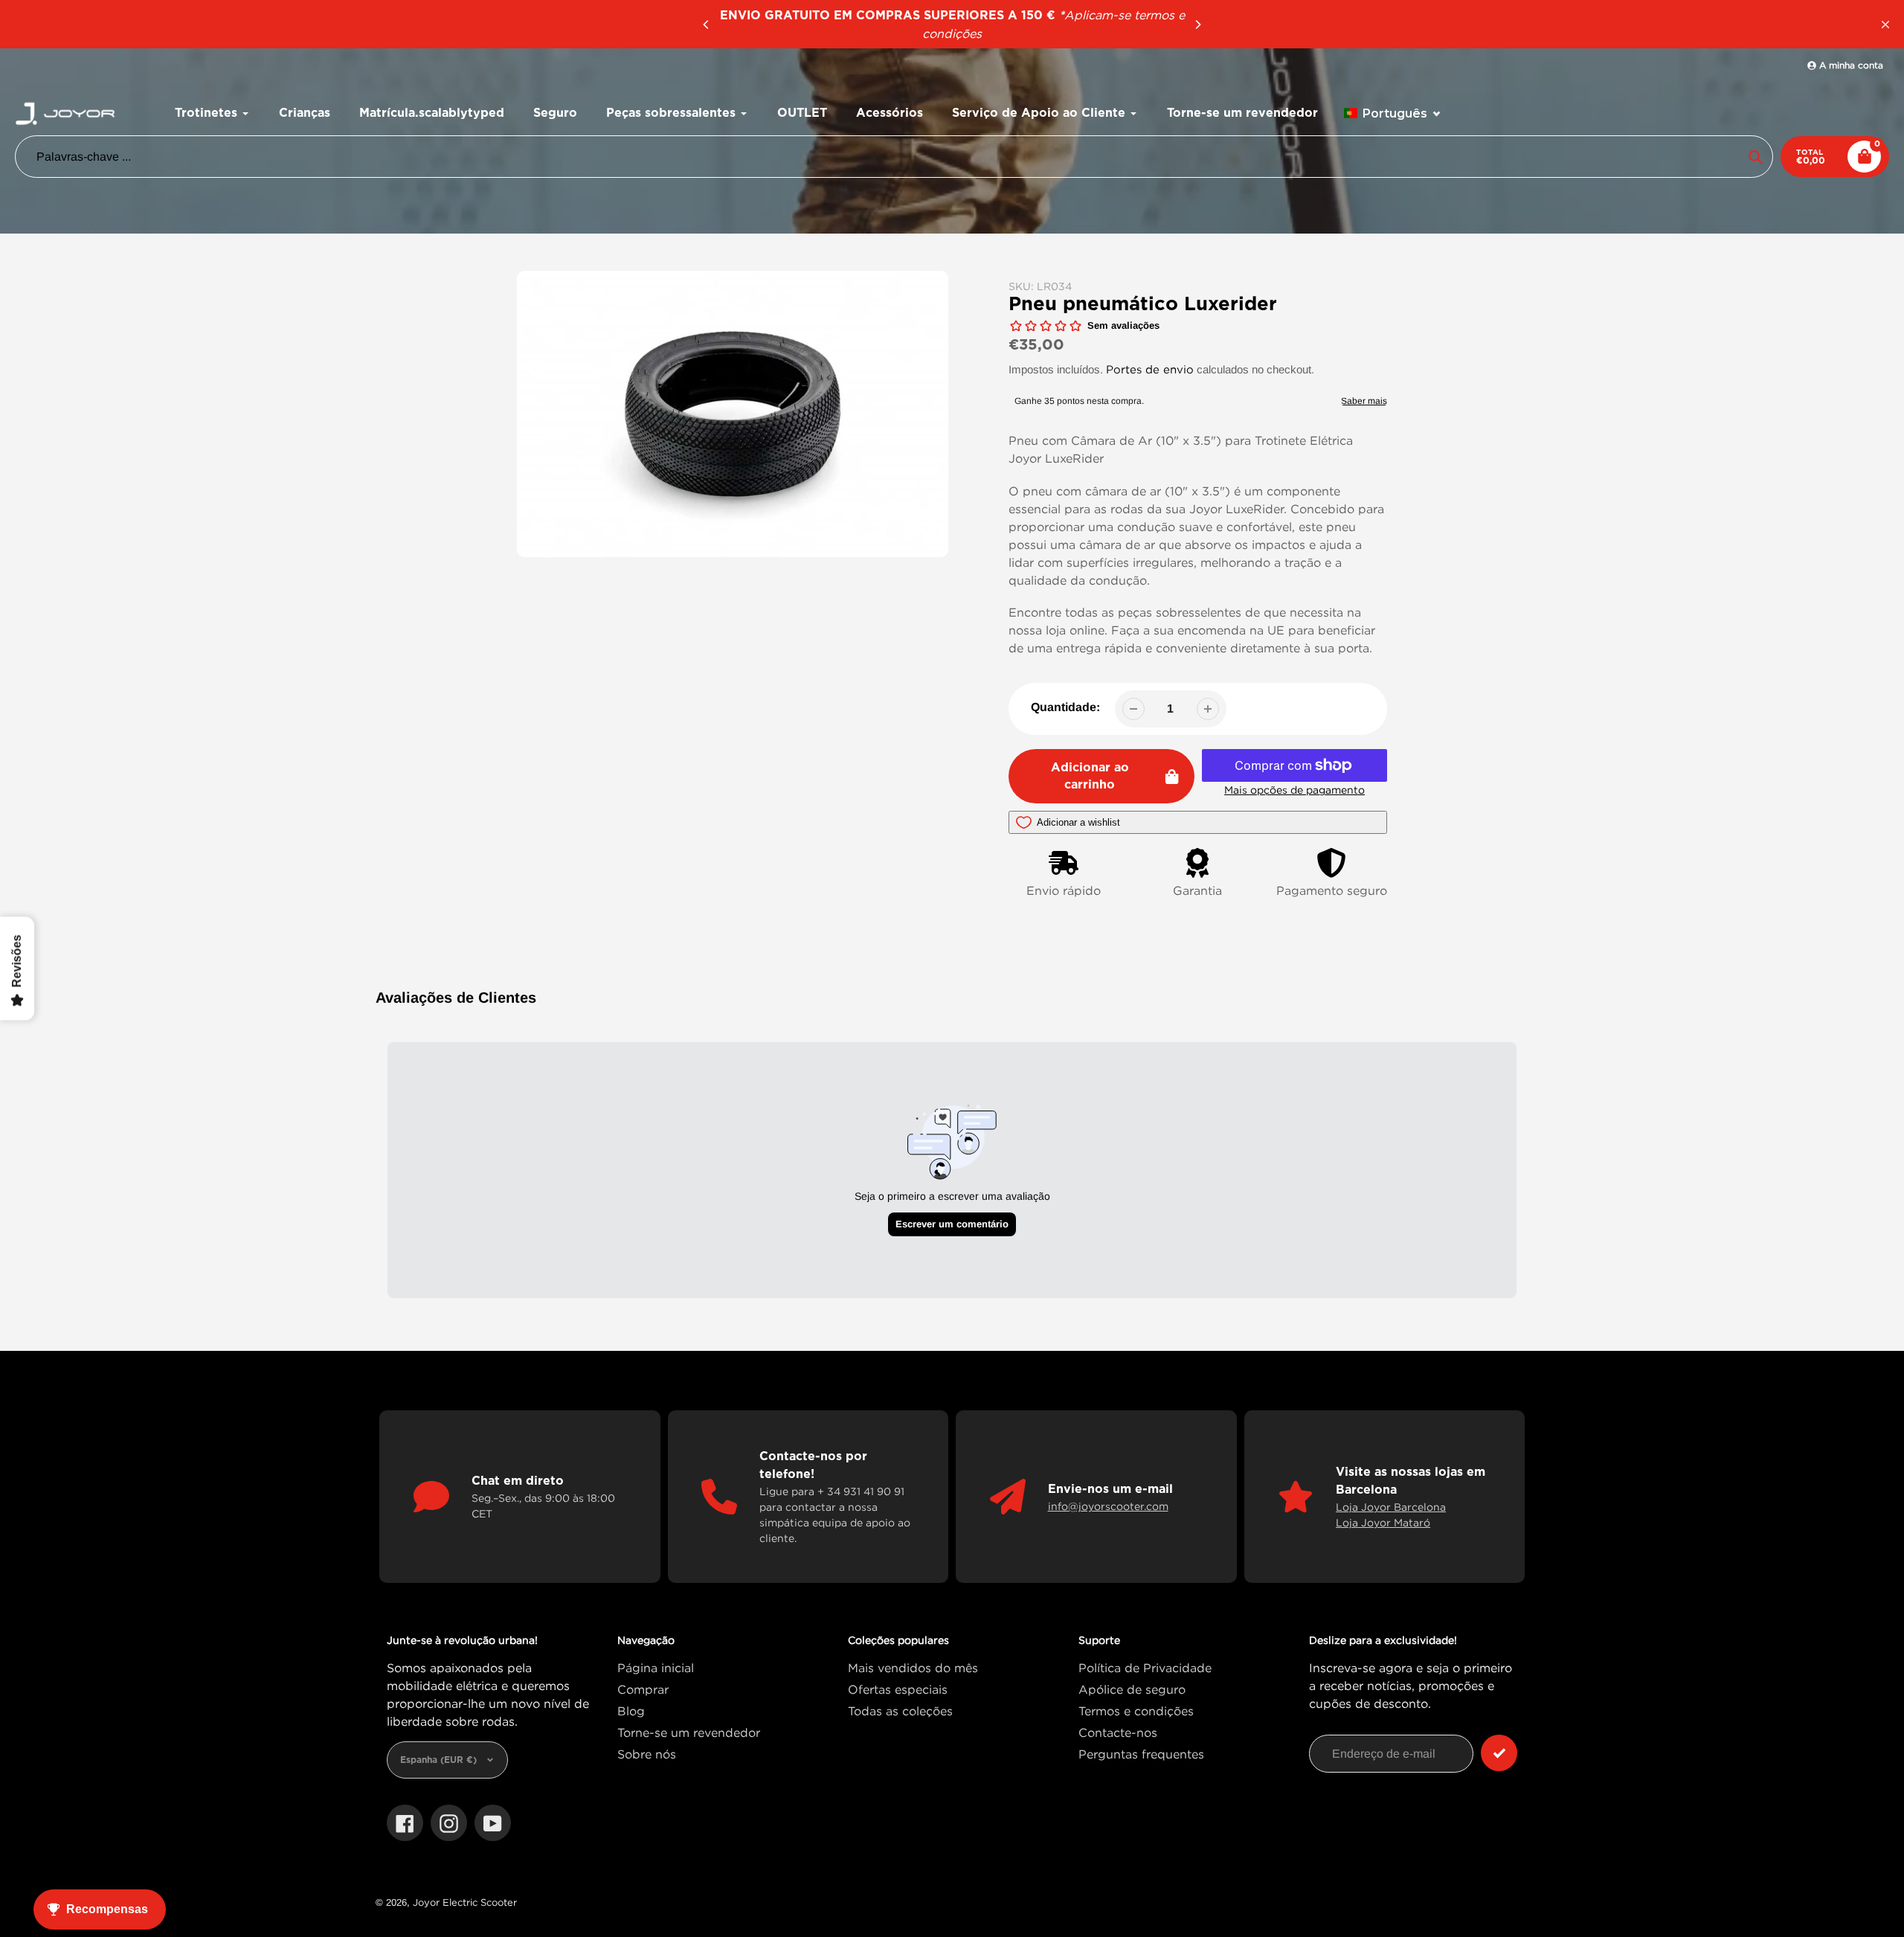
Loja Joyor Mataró (1383, 1522)
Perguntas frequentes (1141, 1754)
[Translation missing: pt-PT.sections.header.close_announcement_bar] (1885, 25)
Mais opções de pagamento (1294, 790)
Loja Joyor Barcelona (1391, 1507)
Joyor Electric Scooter (465, 1902)
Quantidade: (1065, 707)
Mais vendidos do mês (913, 1668)
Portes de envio (1150, 369)
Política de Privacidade (1145, 1668)
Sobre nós (647, 1754)
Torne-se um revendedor (689, 1732)
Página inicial (656, 1668)
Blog (631, 1711)
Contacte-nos (1118, 1732)
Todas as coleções (900, 1711)
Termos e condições (1136, 1711)
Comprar (643, 1689)
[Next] (1197, 25)
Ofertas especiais (898, 1689)
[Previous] (707, 25)
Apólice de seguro (1132, 1689)
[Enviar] (1499, 1753)
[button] (1393, 113)
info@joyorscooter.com (1108, 1506)
